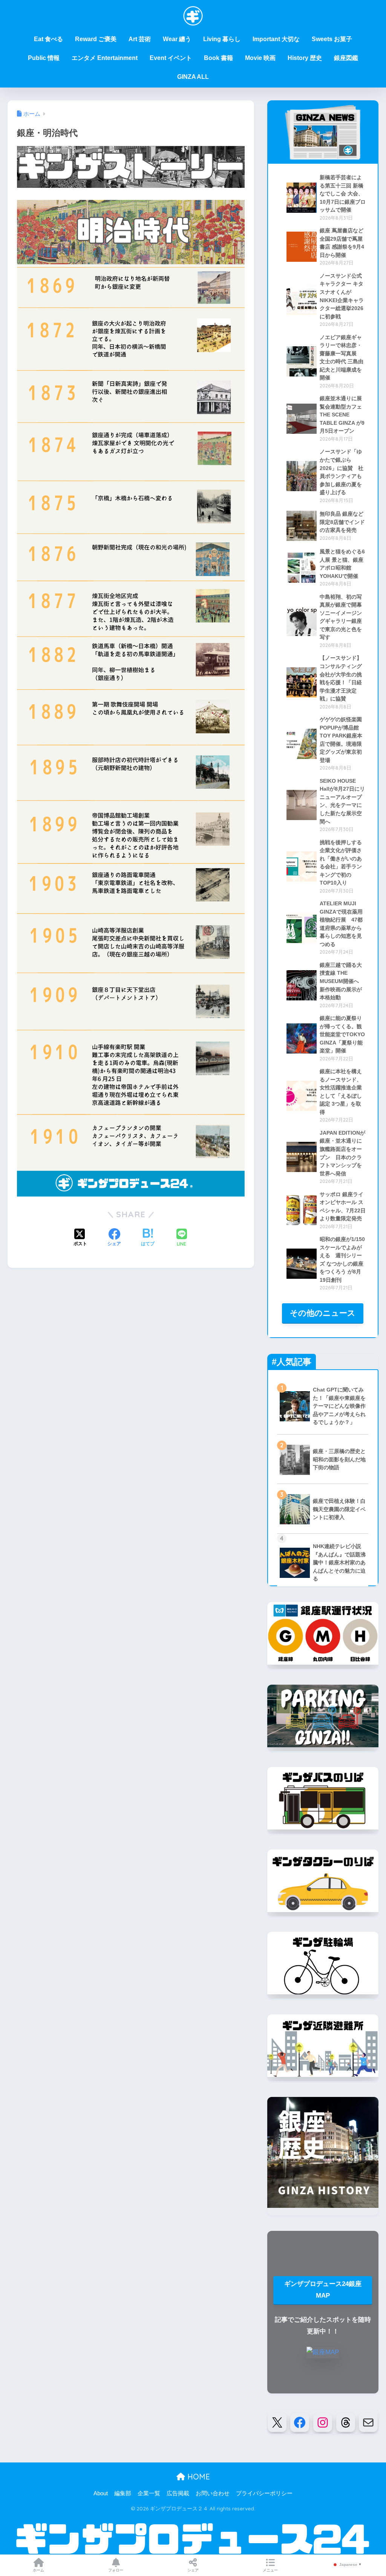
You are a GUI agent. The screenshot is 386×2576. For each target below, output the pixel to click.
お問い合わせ (213, 2493)
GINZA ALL (193, 77)
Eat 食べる (48, 39)
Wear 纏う (177, 39)
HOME (198, 2477)
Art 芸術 (140, 39)
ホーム (38, 2570)
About (101, 2493)
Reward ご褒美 (96, 39)
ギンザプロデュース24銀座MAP (323, 2290)
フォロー (116, 2570)
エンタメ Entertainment (105, 58)
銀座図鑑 (346, 58)
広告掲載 (178, 2493)
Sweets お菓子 (332, 39)
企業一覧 (149, 2493)
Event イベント (171, 58)
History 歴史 (305, 58)
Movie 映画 (260, 58)
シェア (193, 2570)
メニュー (270, 2570)
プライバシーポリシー (264, 2493)
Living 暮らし (222, 39)
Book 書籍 (218, 58)
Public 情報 (44, 58)
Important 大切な (276, 39)
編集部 (123, 2493)
